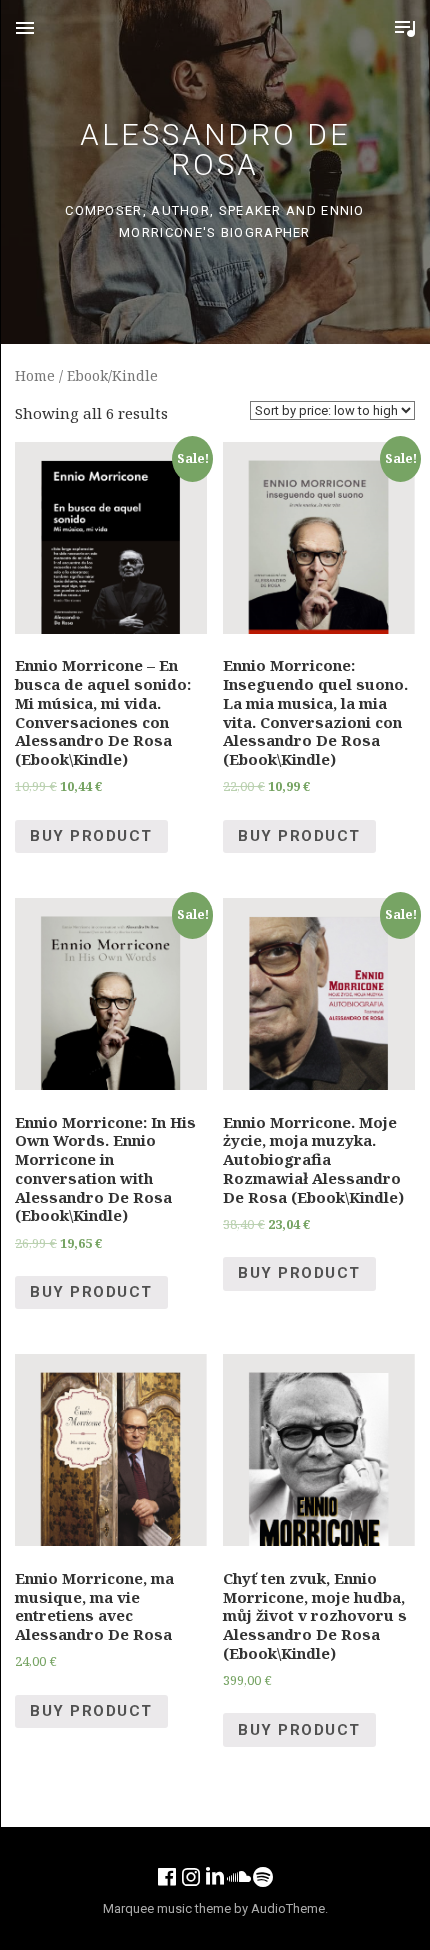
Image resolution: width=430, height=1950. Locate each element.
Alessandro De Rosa (215, 149)
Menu (25, 28)
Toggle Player (405, 28)
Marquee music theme (167, 1908)
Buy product (91, 836)
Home (35, 375)
